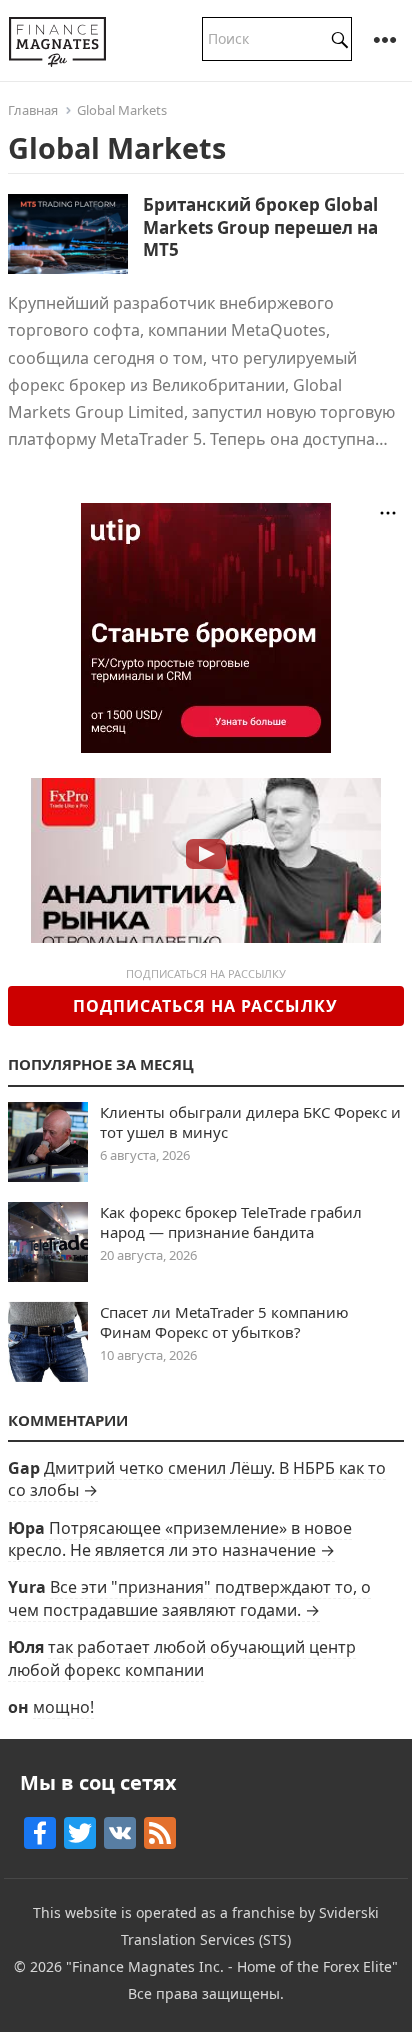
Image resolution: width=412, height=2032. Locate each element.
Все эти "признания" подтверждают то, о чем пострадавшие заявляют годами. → (189, 1598)
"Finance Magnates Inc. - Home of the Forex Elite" (232, 1966)
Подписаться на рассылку (205, 1006)
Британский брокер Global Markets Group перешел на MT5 (260, 226)
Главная (33, 110)
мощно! (63, 1707)
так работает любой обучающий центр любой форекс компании (182, 1658)
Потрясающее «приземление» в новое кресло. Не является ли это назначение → (180, 1539)
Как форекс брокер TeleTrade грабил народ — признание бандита (231, 1222)
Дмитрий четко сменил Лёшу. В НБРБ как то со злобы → (197, 1479)
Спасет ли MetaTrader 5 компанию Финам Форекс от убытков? (224, 1322)
